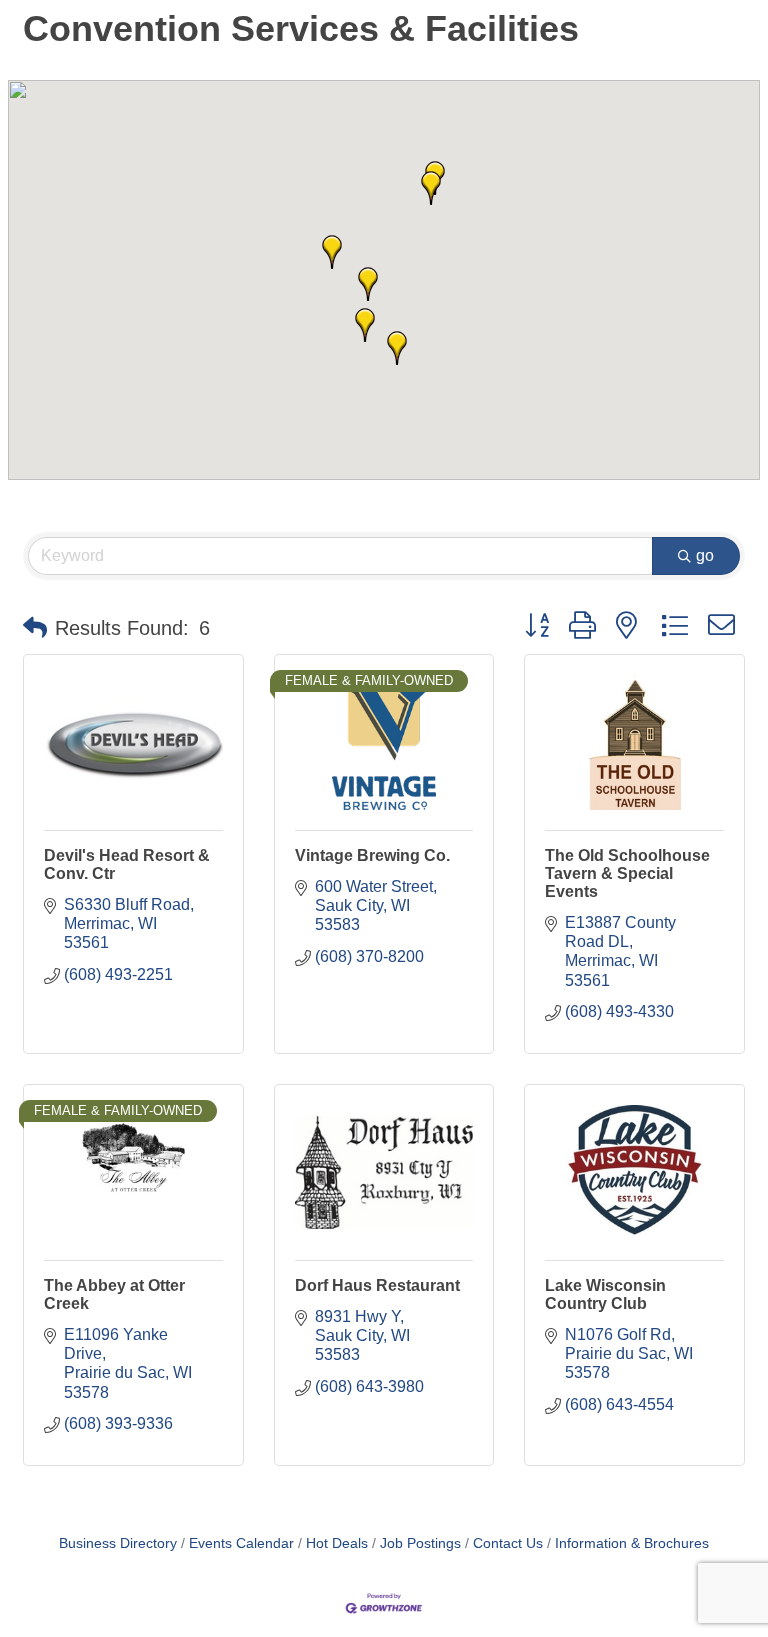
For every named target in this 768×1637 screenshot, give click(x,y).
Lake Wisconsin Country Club (605, 1294)
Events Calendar (241, 1543)
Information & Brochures (632, 1543)
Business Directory (118, 1543)
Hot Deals (337, 1543)
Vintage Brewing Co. (372, 855)
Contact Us (508, 1543)
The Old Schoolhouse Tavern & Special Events (627, 873)
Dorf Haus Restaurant (377, 1285)
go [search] (705, 555)
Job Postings (420, 1543)
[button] (397, 348)
